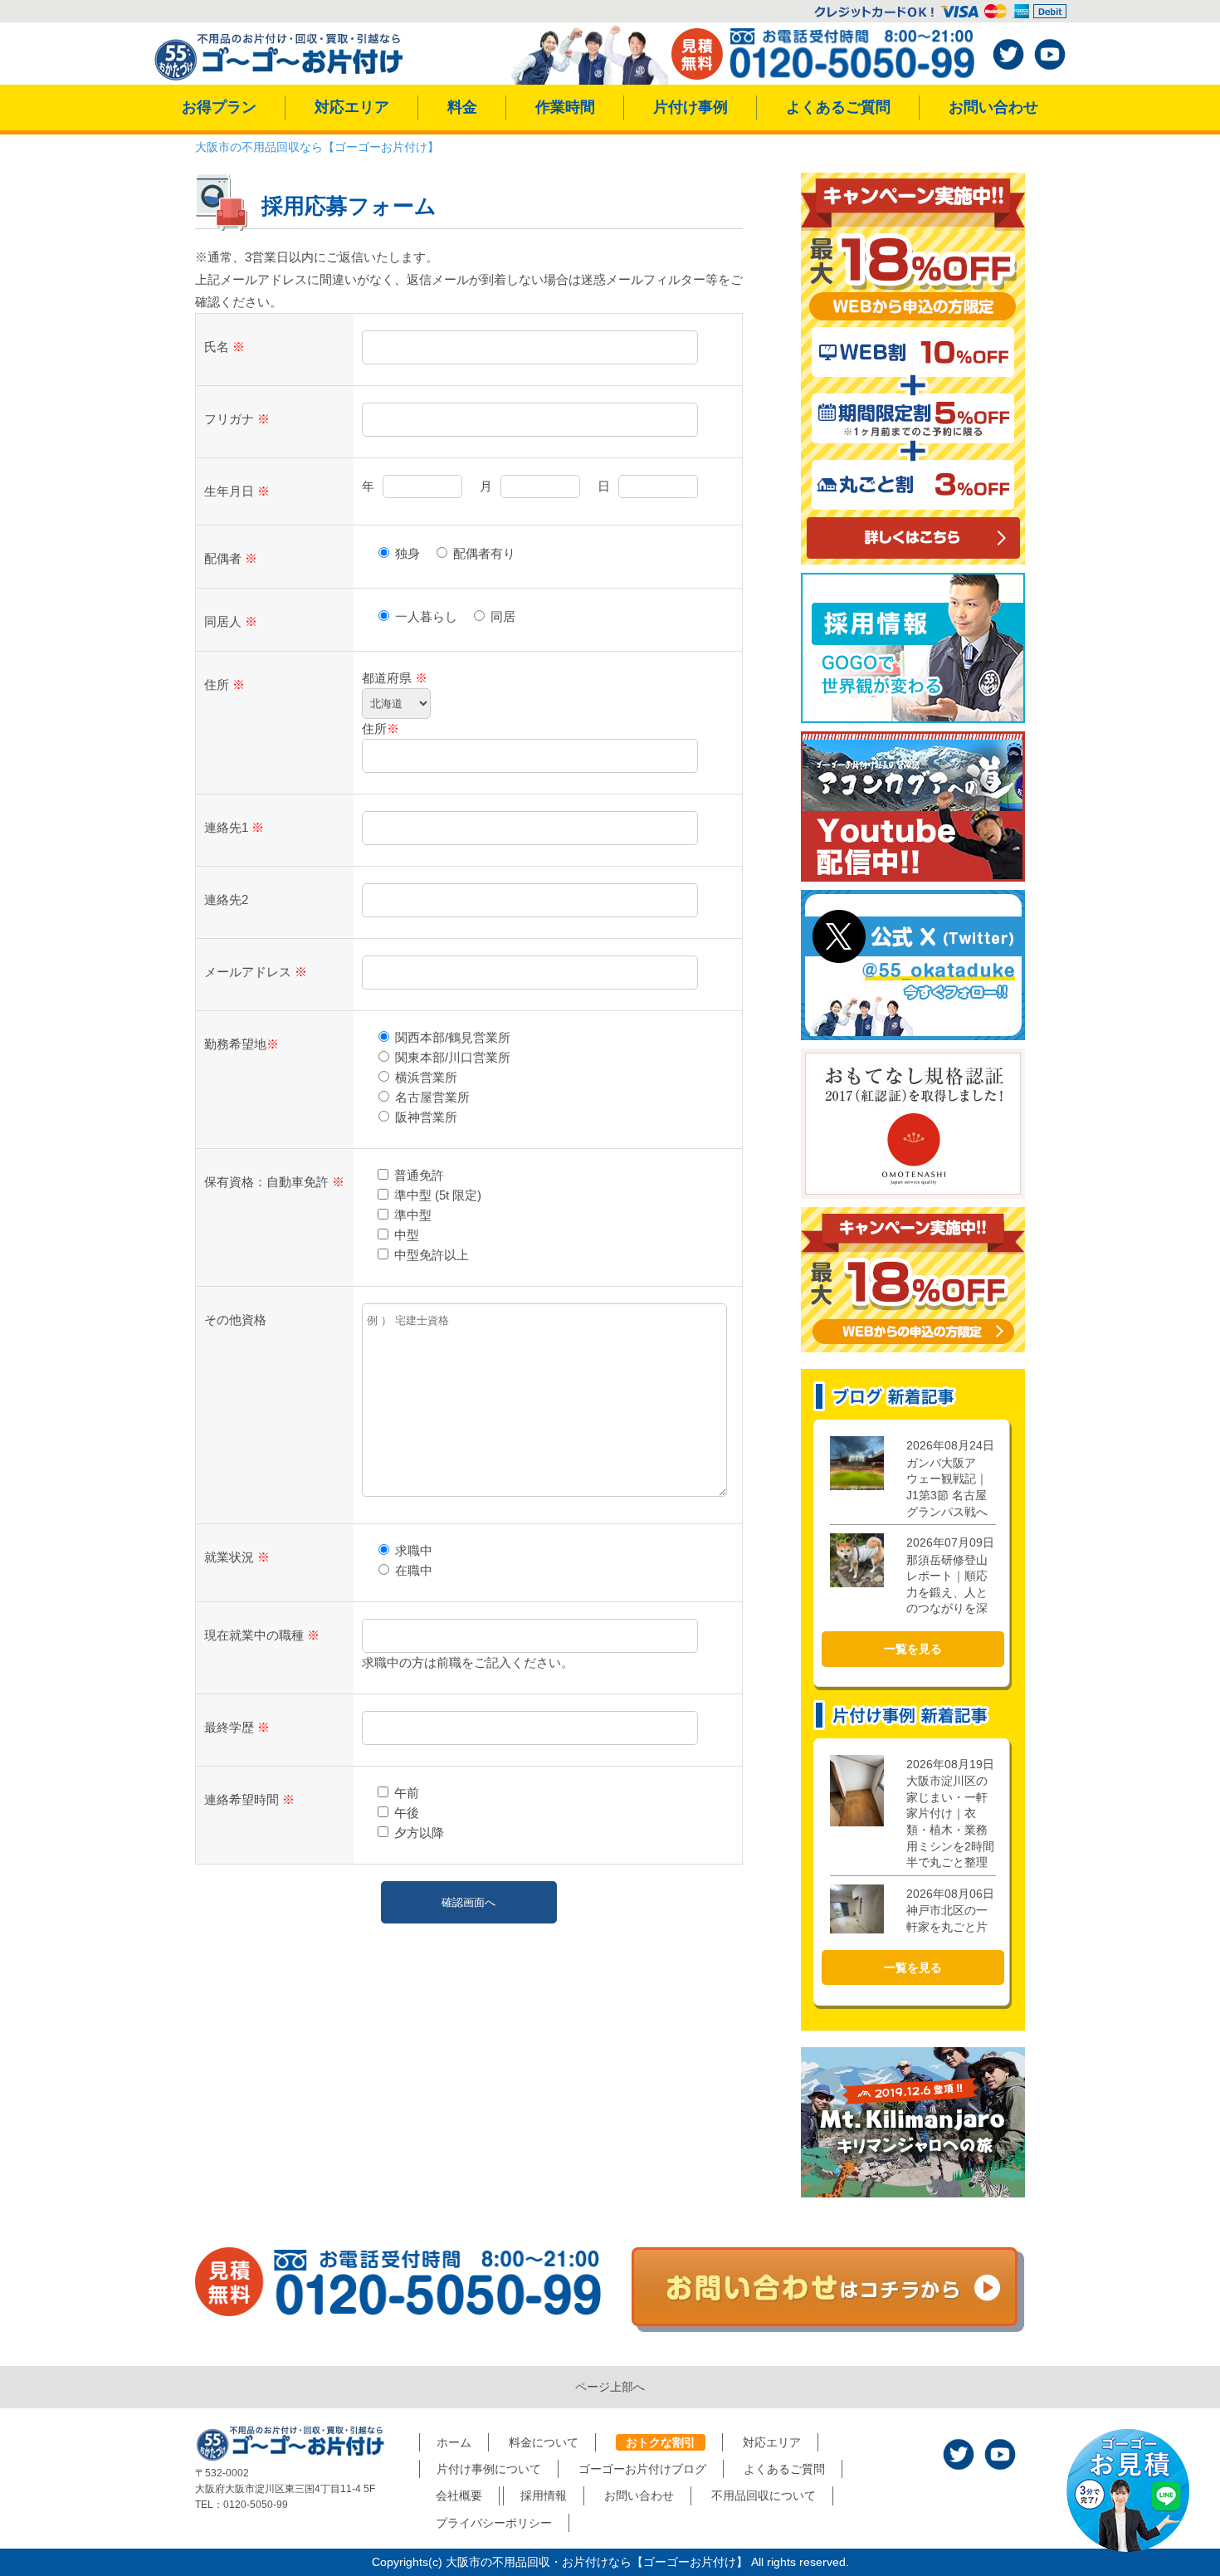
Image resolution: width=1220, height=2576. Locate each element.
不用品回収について (764, 2495)
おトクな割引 (661, 2442)
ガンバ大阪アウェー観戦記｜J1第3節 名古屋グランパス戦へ (950, 1478)
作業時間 (565, 107)
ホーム (454, 2442)
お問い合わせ (993, 107)
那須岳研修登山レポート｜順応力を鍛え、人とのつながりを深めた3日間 (950, 1584)
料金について (544, 2442)
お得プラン (219, 107)
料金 (462, 107)
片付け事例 (691, 107)
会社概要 (459, 2495)
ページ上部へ (610, 2387)
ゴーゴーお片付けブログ (642, 2469)
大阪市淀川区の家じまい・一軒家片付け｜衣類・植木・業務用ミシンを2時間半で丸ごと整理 (950, 1813)
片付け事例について (489, 2469)
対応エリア (352, 107)
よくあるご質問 (838, 107)
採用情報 (544, 2495)
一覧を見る (913, 1649)
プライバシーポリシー (494, 2523)
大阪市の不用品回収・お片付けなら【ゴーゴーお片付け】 (597, 2562)
